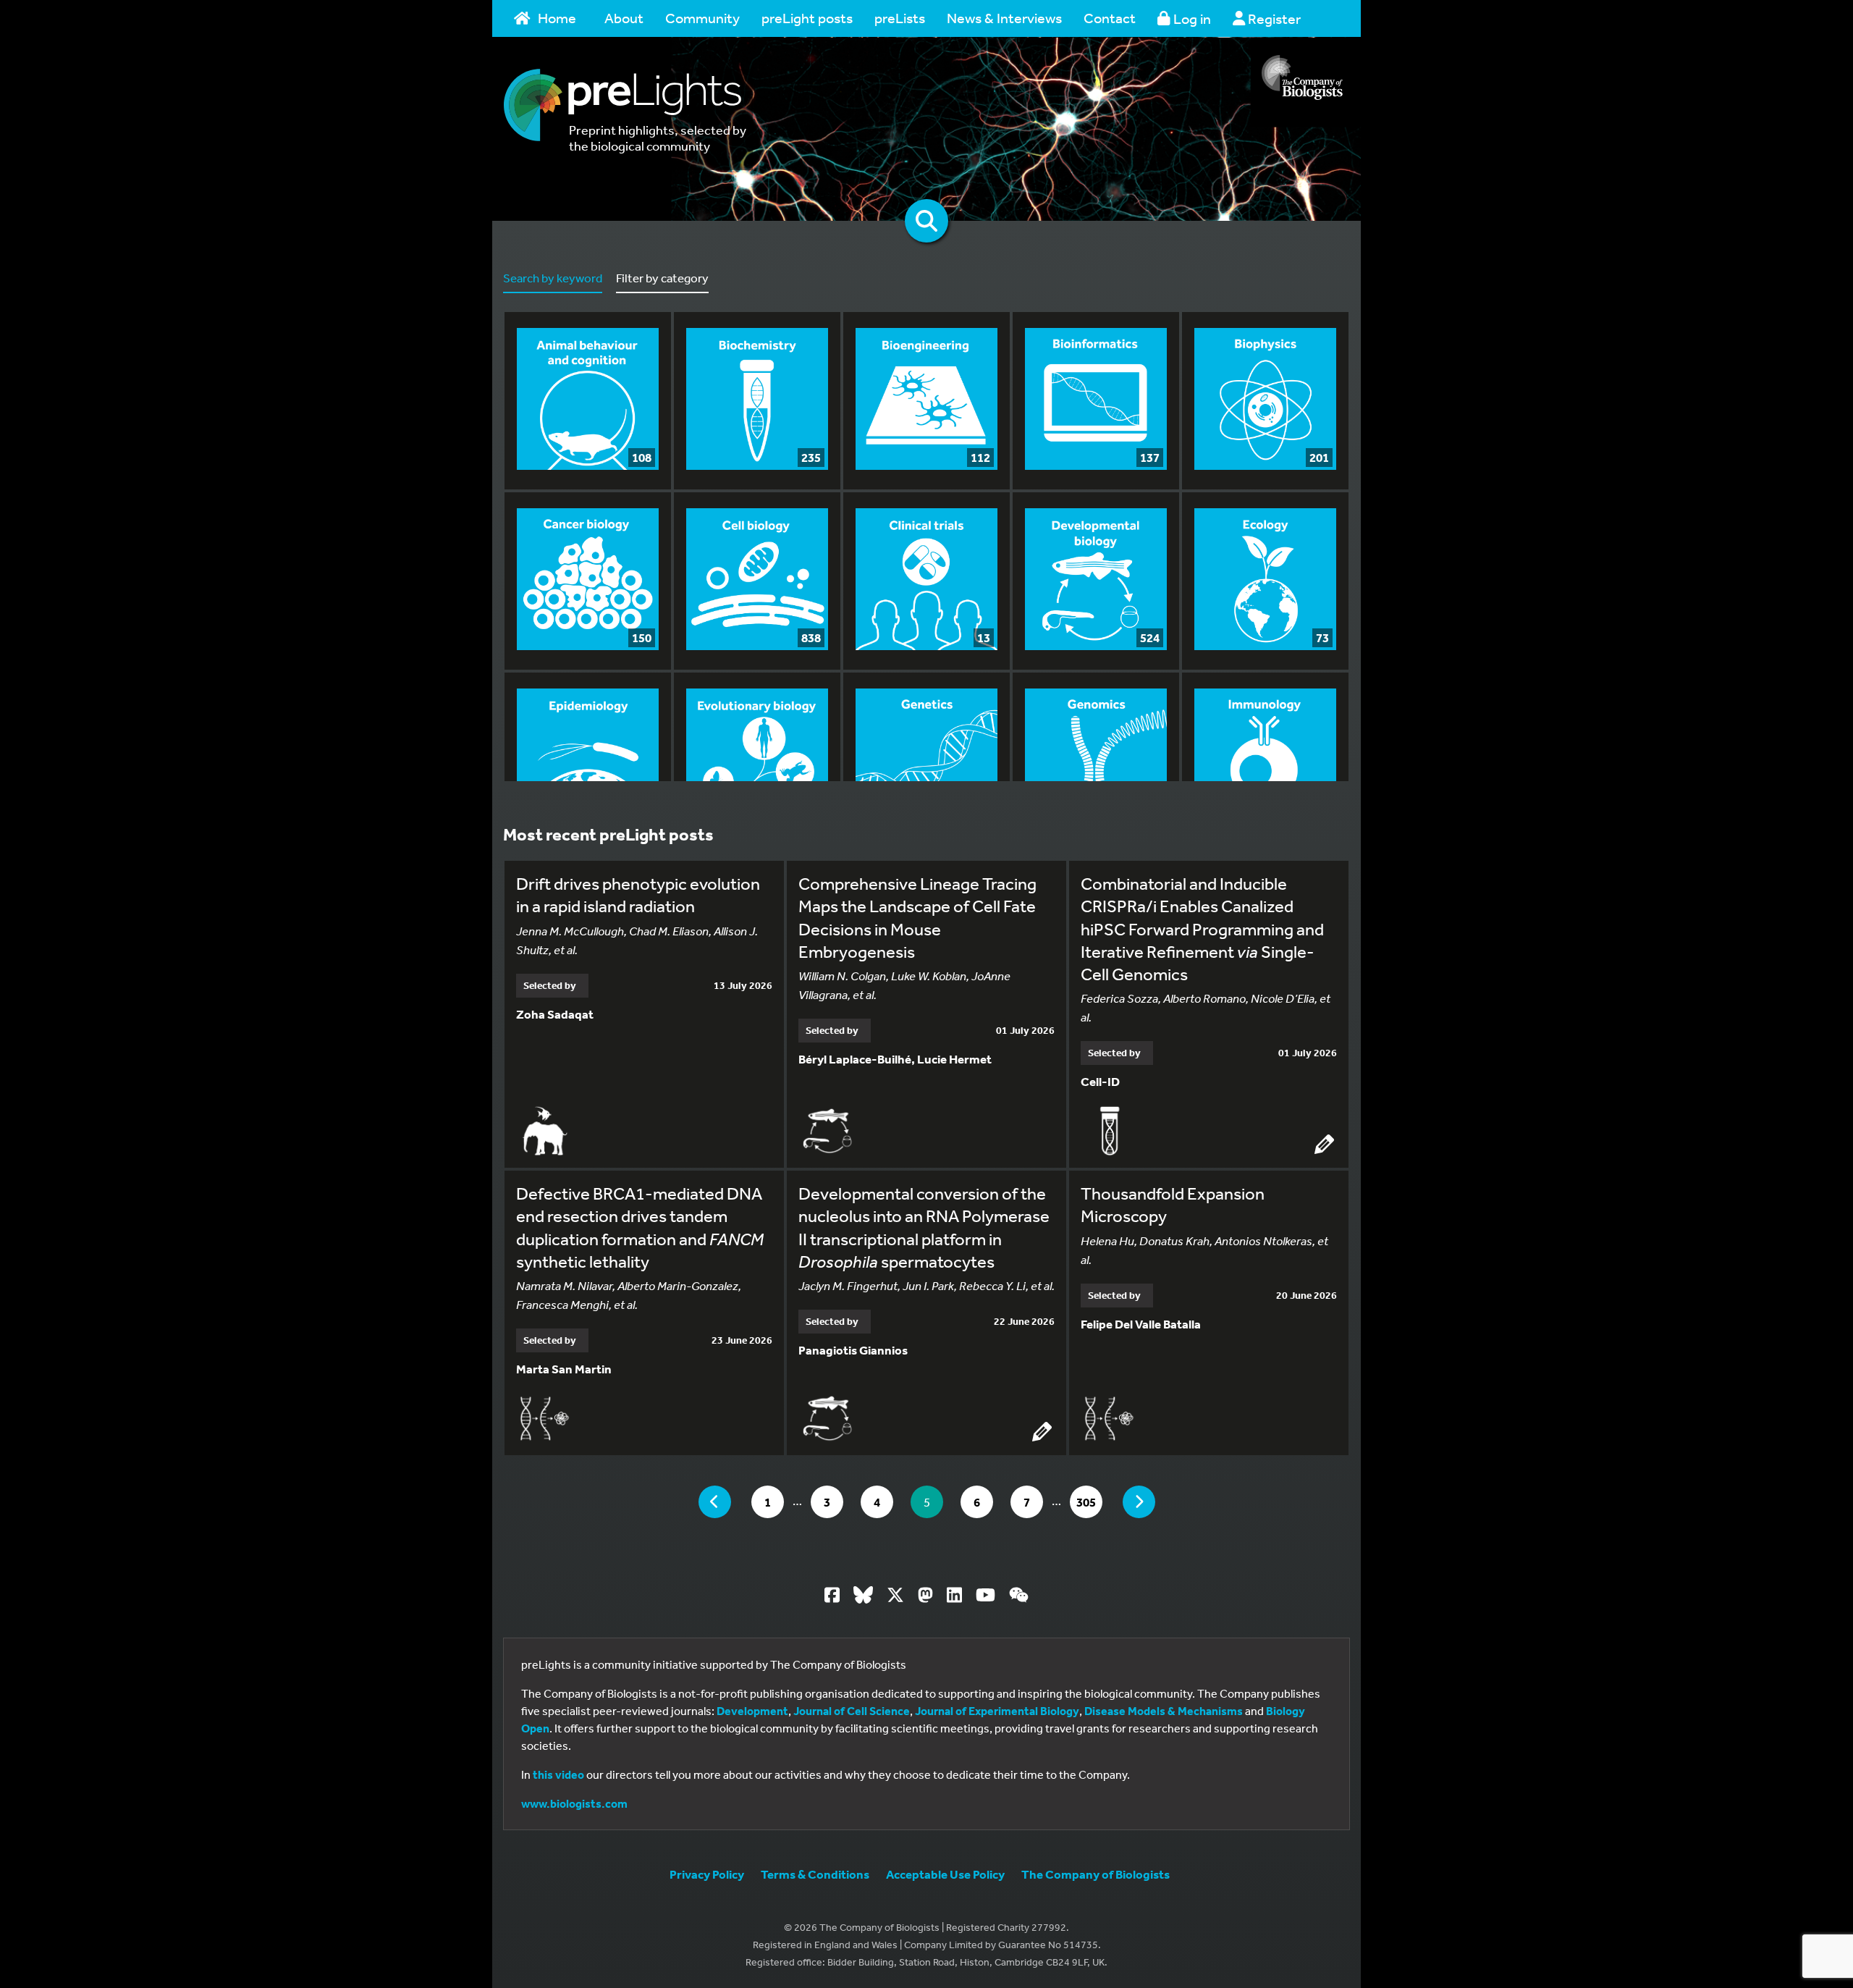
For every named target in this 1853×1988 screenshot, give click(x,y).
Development (752, 1711)
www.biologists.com (574, 1803)
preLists (900, 18)
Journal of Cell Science (852, 1711)
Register (1273, 18)
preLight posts (807, 18)
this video (558, 1774)
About (624, 18)
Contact (1110, 18)
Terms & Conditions (815, 1874)
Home (557, 18)
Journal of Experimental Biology (997, 1711)
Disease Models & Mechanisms (1164, 1711)
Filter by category (662, 278)
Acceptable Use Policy (945, 1874)
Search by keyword (553, 278)
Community (702, 18)
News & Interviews (1004, 18)
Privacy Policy (707, 1874)
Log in (1191, 18)
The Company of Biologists (1096, 1874)
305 (1089, 1501)
